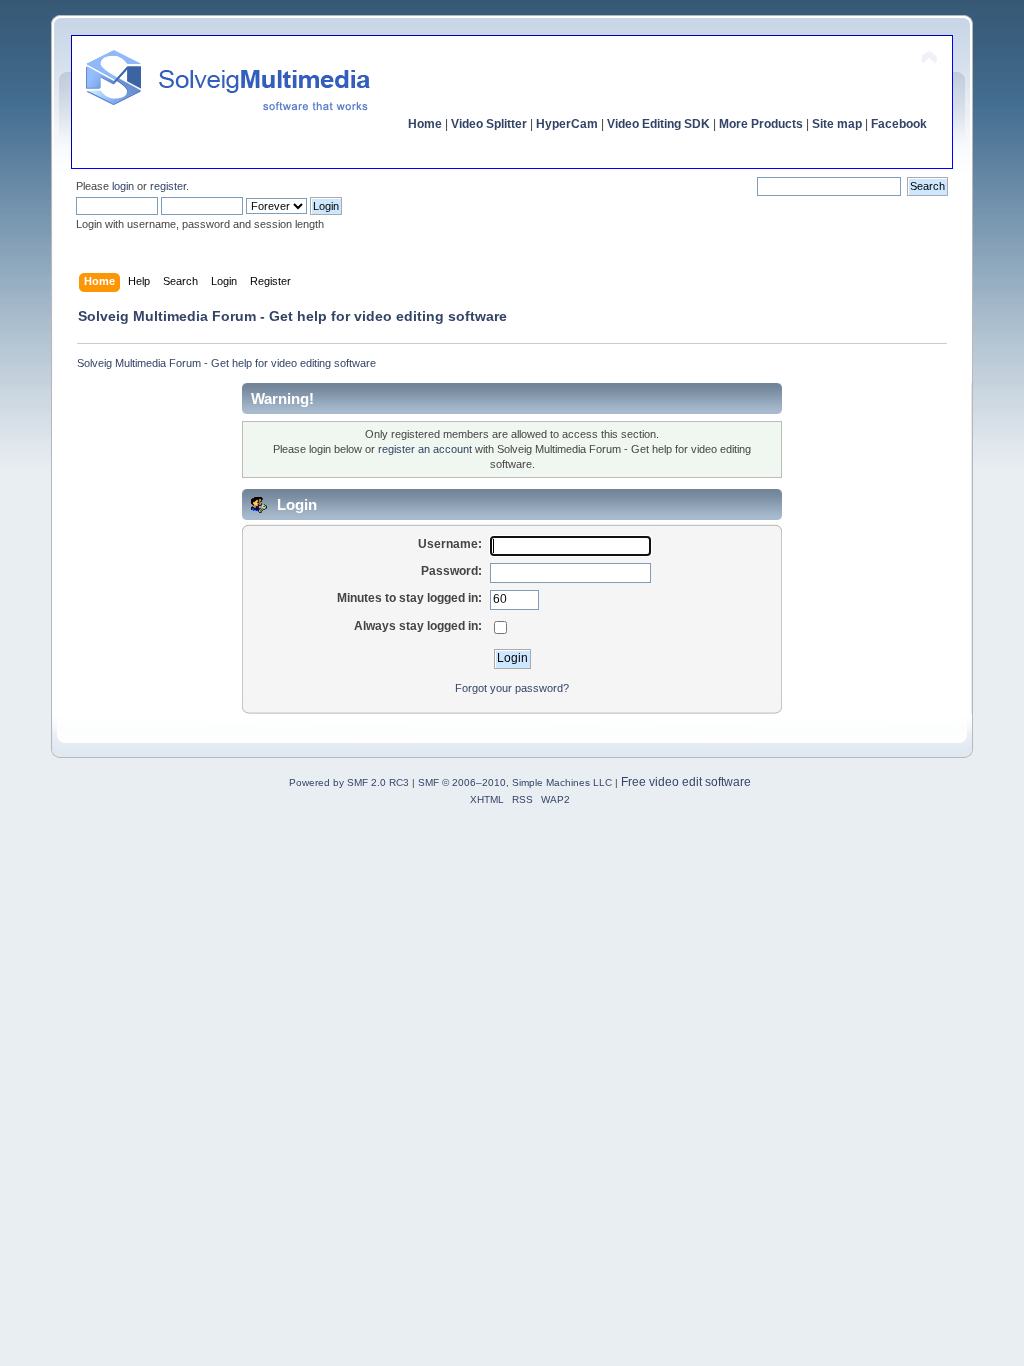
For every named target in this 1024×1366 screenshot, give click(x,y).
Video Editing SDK (658, 124)
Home (425, 124)
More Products (761, 124)
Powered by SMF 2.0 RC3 (349, 782)
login (123, 186)
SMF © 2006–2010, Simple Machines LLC (515, 782)
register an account (425, 449)
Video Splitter (489, 124)
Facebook (899, 124)
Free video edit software (686, 782)
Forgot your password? (512, 688)
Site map (837, 124)
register (168, 186)
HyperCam (567, 124)
